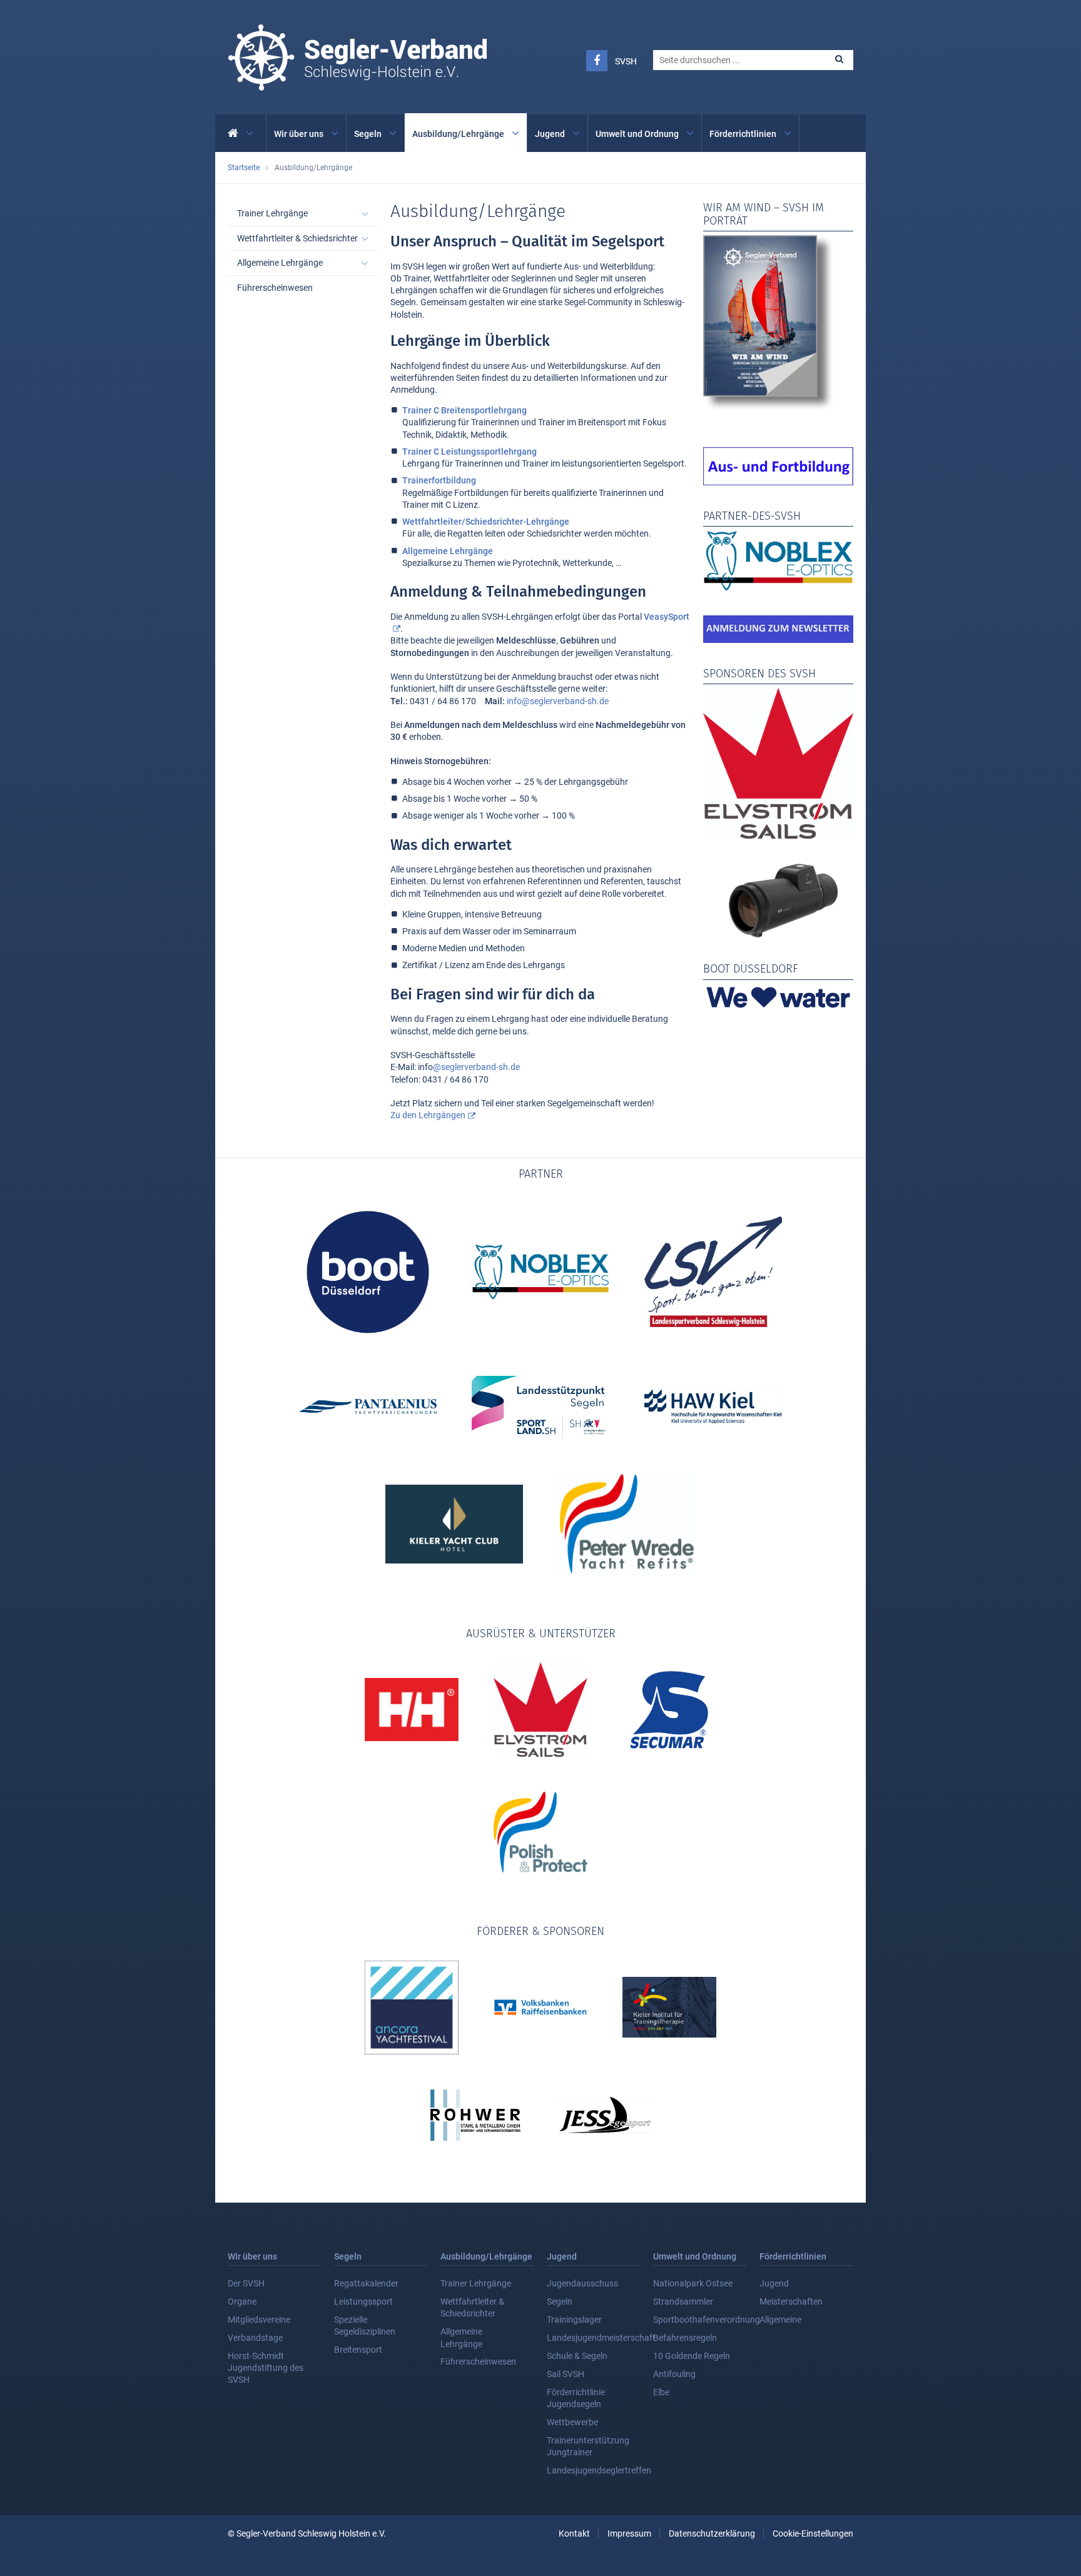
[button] (839, 59)
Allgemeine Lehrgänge (448, 551)
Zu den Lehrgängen (428, 1115)
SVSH (626, 61)
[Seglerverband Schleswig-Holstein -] (357, 84)
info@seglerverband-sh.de (558, 701)
